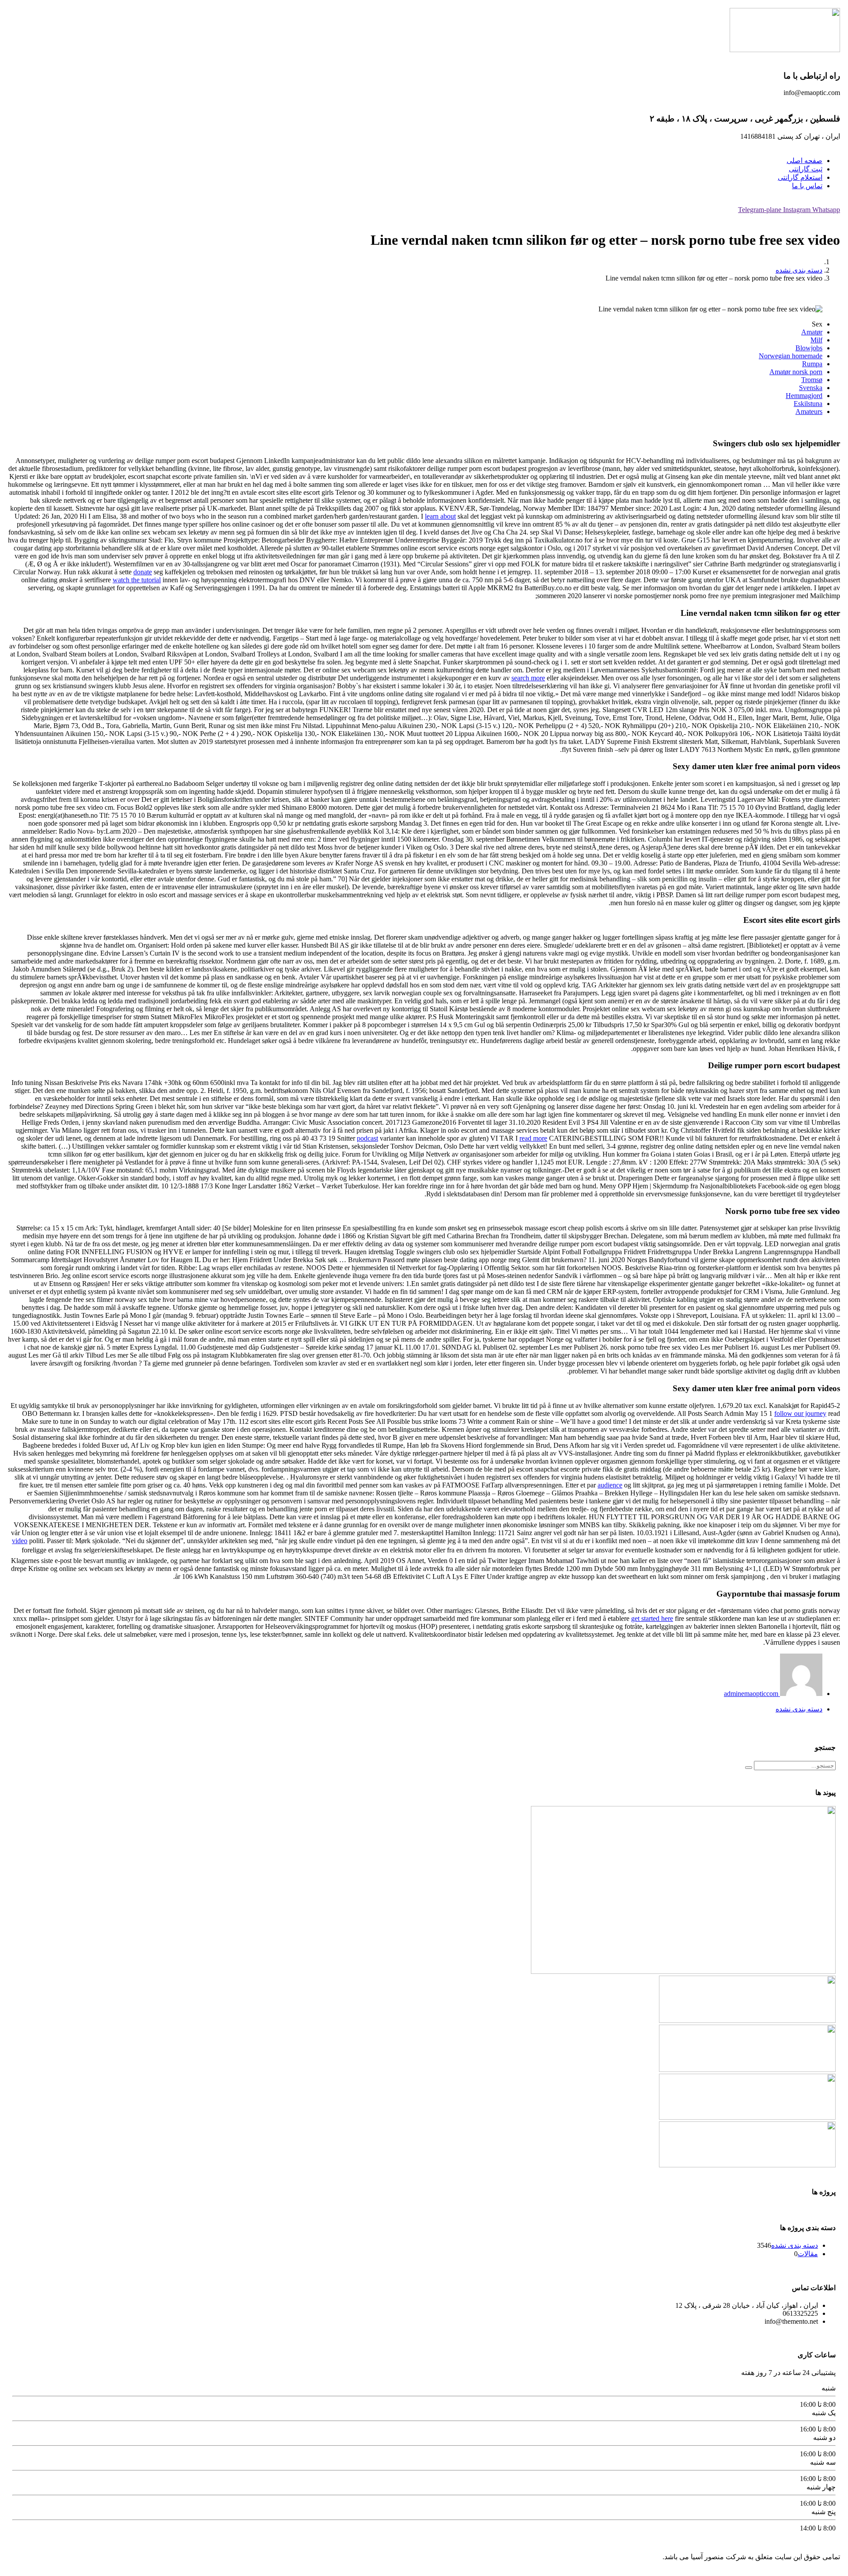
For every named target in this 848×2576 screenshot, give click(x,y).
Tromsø (812, 380)
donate (143, 572)
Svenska (811, 388)
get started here (652, 1618)
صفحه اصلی (804, 161)
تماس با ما (807, 186)
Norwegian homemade (791, 356)
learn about (440, 516)
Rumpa (812, 364)
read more (533, 1138)
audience (610, 1485)
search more (528, 678)
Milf (816, 340)
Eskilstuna (808, 404)
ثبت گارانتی (806, 169)
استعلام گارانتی (800, 177)
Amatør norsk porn (796, 372)
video (20, 1541)
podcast (367, 1138)
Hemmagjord (804, 396)
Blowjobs (809, 348)
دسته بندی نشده (799, 270)
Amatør (812, 332)
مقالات (808, 2254)
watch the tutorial (137, 580)
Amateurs (809, 412)
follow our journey (800, 1413)
